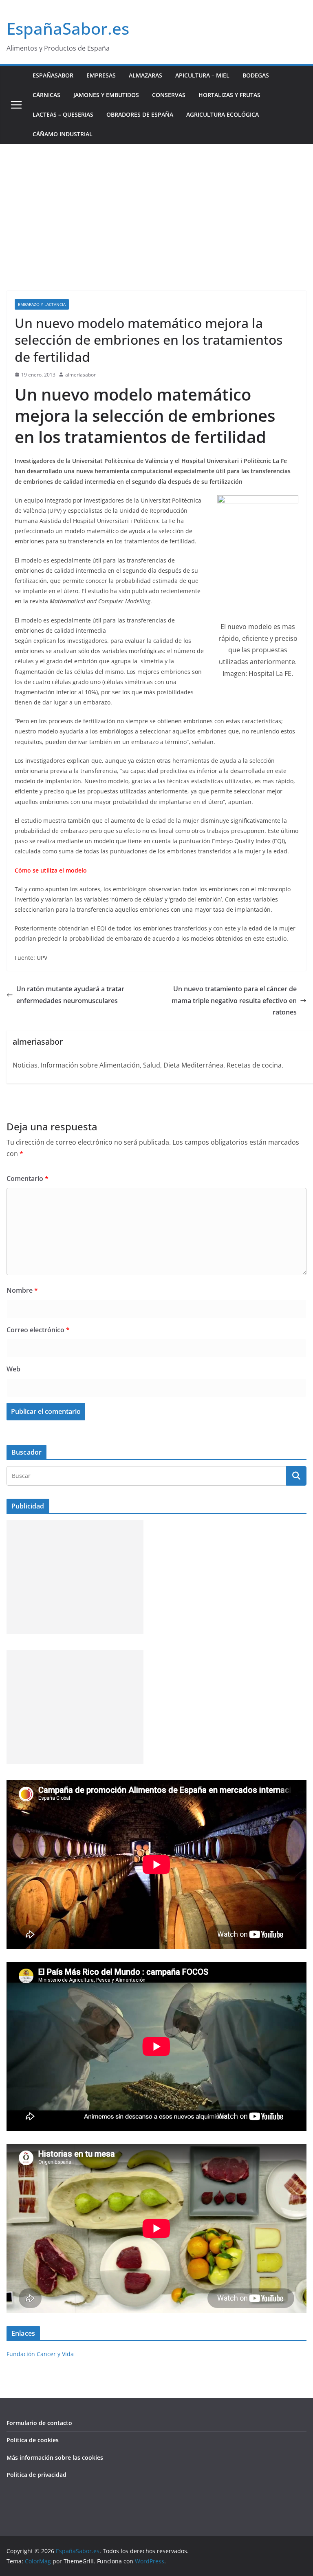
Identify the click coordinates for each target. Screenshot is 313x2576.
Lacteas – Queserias (63, 114)
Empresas (101, 75)
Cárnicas (46, 95)
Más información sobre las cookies (55, 2457)
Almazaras (145, 75)
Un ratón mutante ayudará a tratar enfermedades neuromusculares (70, 995)
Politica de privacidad (36, 2475)
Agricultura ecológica (223, 114)
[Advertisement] (156, 205)
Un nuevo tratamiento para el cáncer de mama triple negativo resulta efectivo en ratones (234, 1001)
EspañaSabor (53, 75)
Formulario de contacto (39, 2423)
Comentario (28, 1178)
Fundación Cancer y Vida (40, 2354)
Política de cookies (33, 2440)
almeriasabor (80, 375)
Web (13, 1369)
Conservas (169, 95)
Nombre (22, 1290)
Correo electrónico (38, 1330)
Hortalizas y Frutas (229, 95)
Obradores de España (140, 114)
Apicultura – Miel (202, 75)
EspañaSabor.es (68, 28)
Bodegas (256, 75)
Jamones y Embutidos (106, 95)
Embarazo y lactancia (42, 304)
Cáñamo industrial (63, 134)
